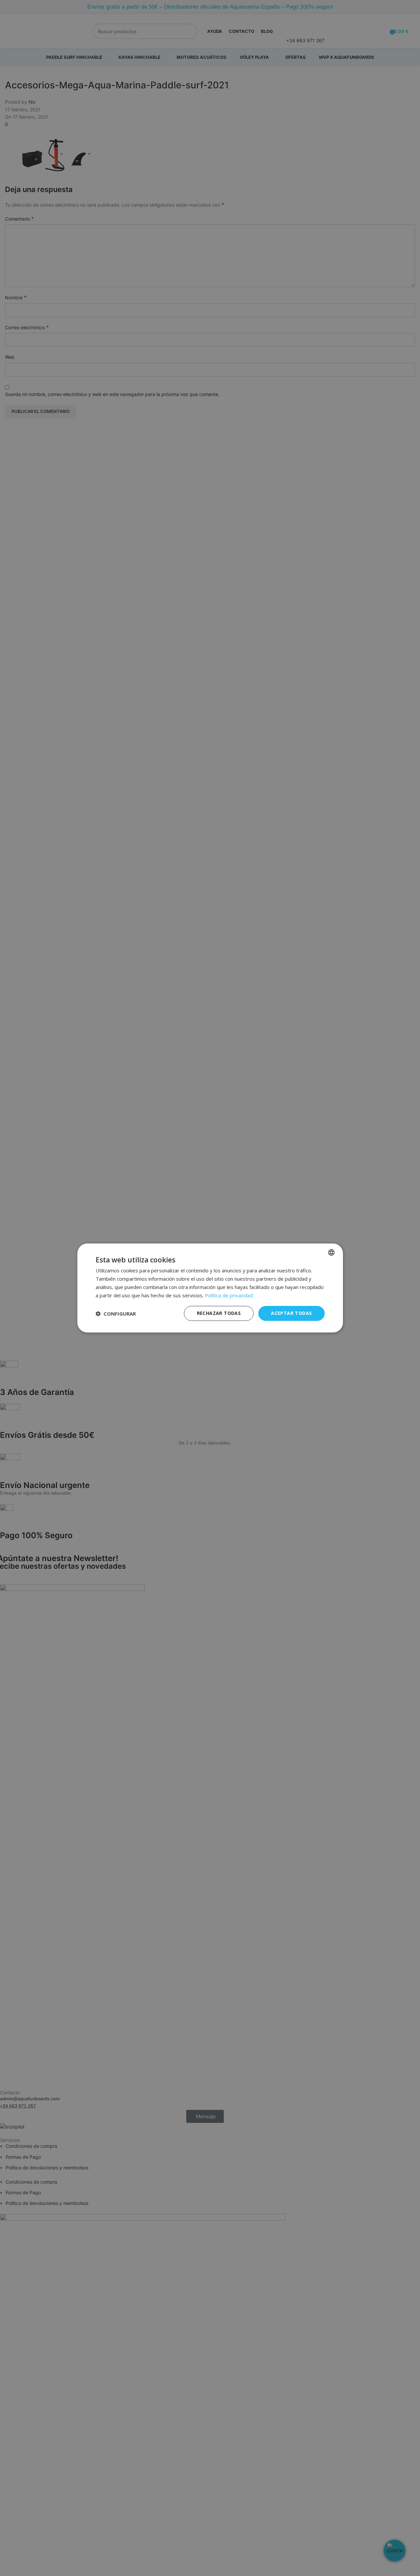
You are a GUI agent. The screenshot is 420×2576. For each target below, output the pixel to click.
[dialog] (210, 1288)
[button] (116, 1314)
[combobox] (331, 1252)
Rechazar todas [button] (219, 1313)
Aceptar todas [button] (291, 1313)
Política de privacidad (229, 1295)
